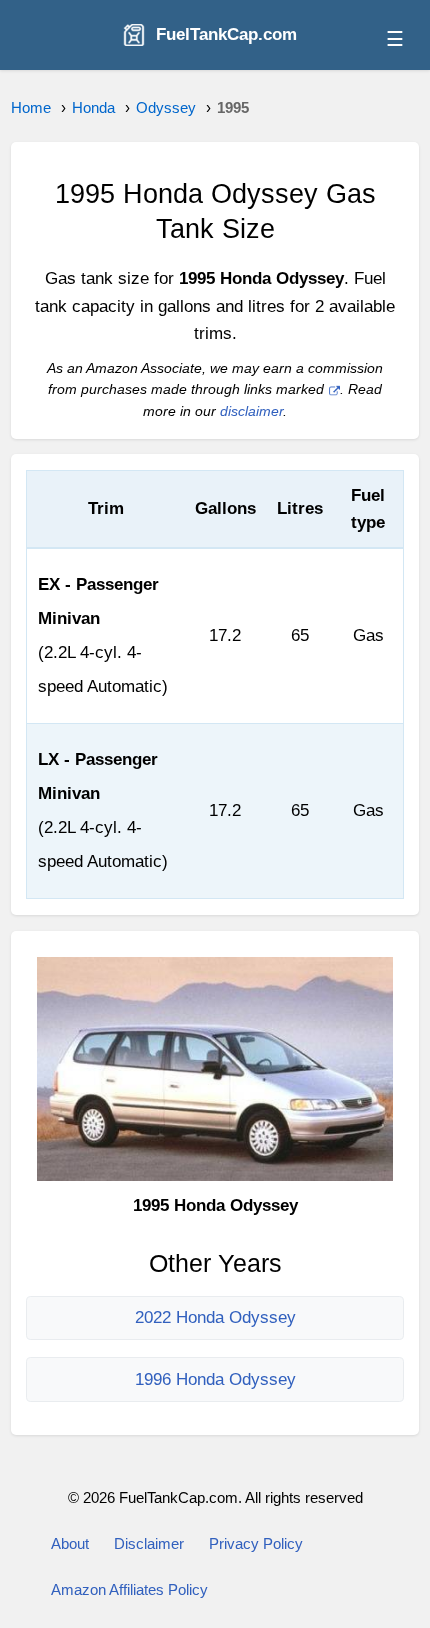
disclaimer (251, 411)
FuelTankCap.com (226, 34)
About (70, 1543)
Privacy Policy (256, 1543)
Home (31, 107)
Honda (93, 107)
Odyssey (166, 107)
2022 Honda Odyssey (215, 1317)
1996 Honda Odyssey (215, 1379)
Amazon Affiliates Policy (129, 1589)
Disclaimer (149, 1543)
